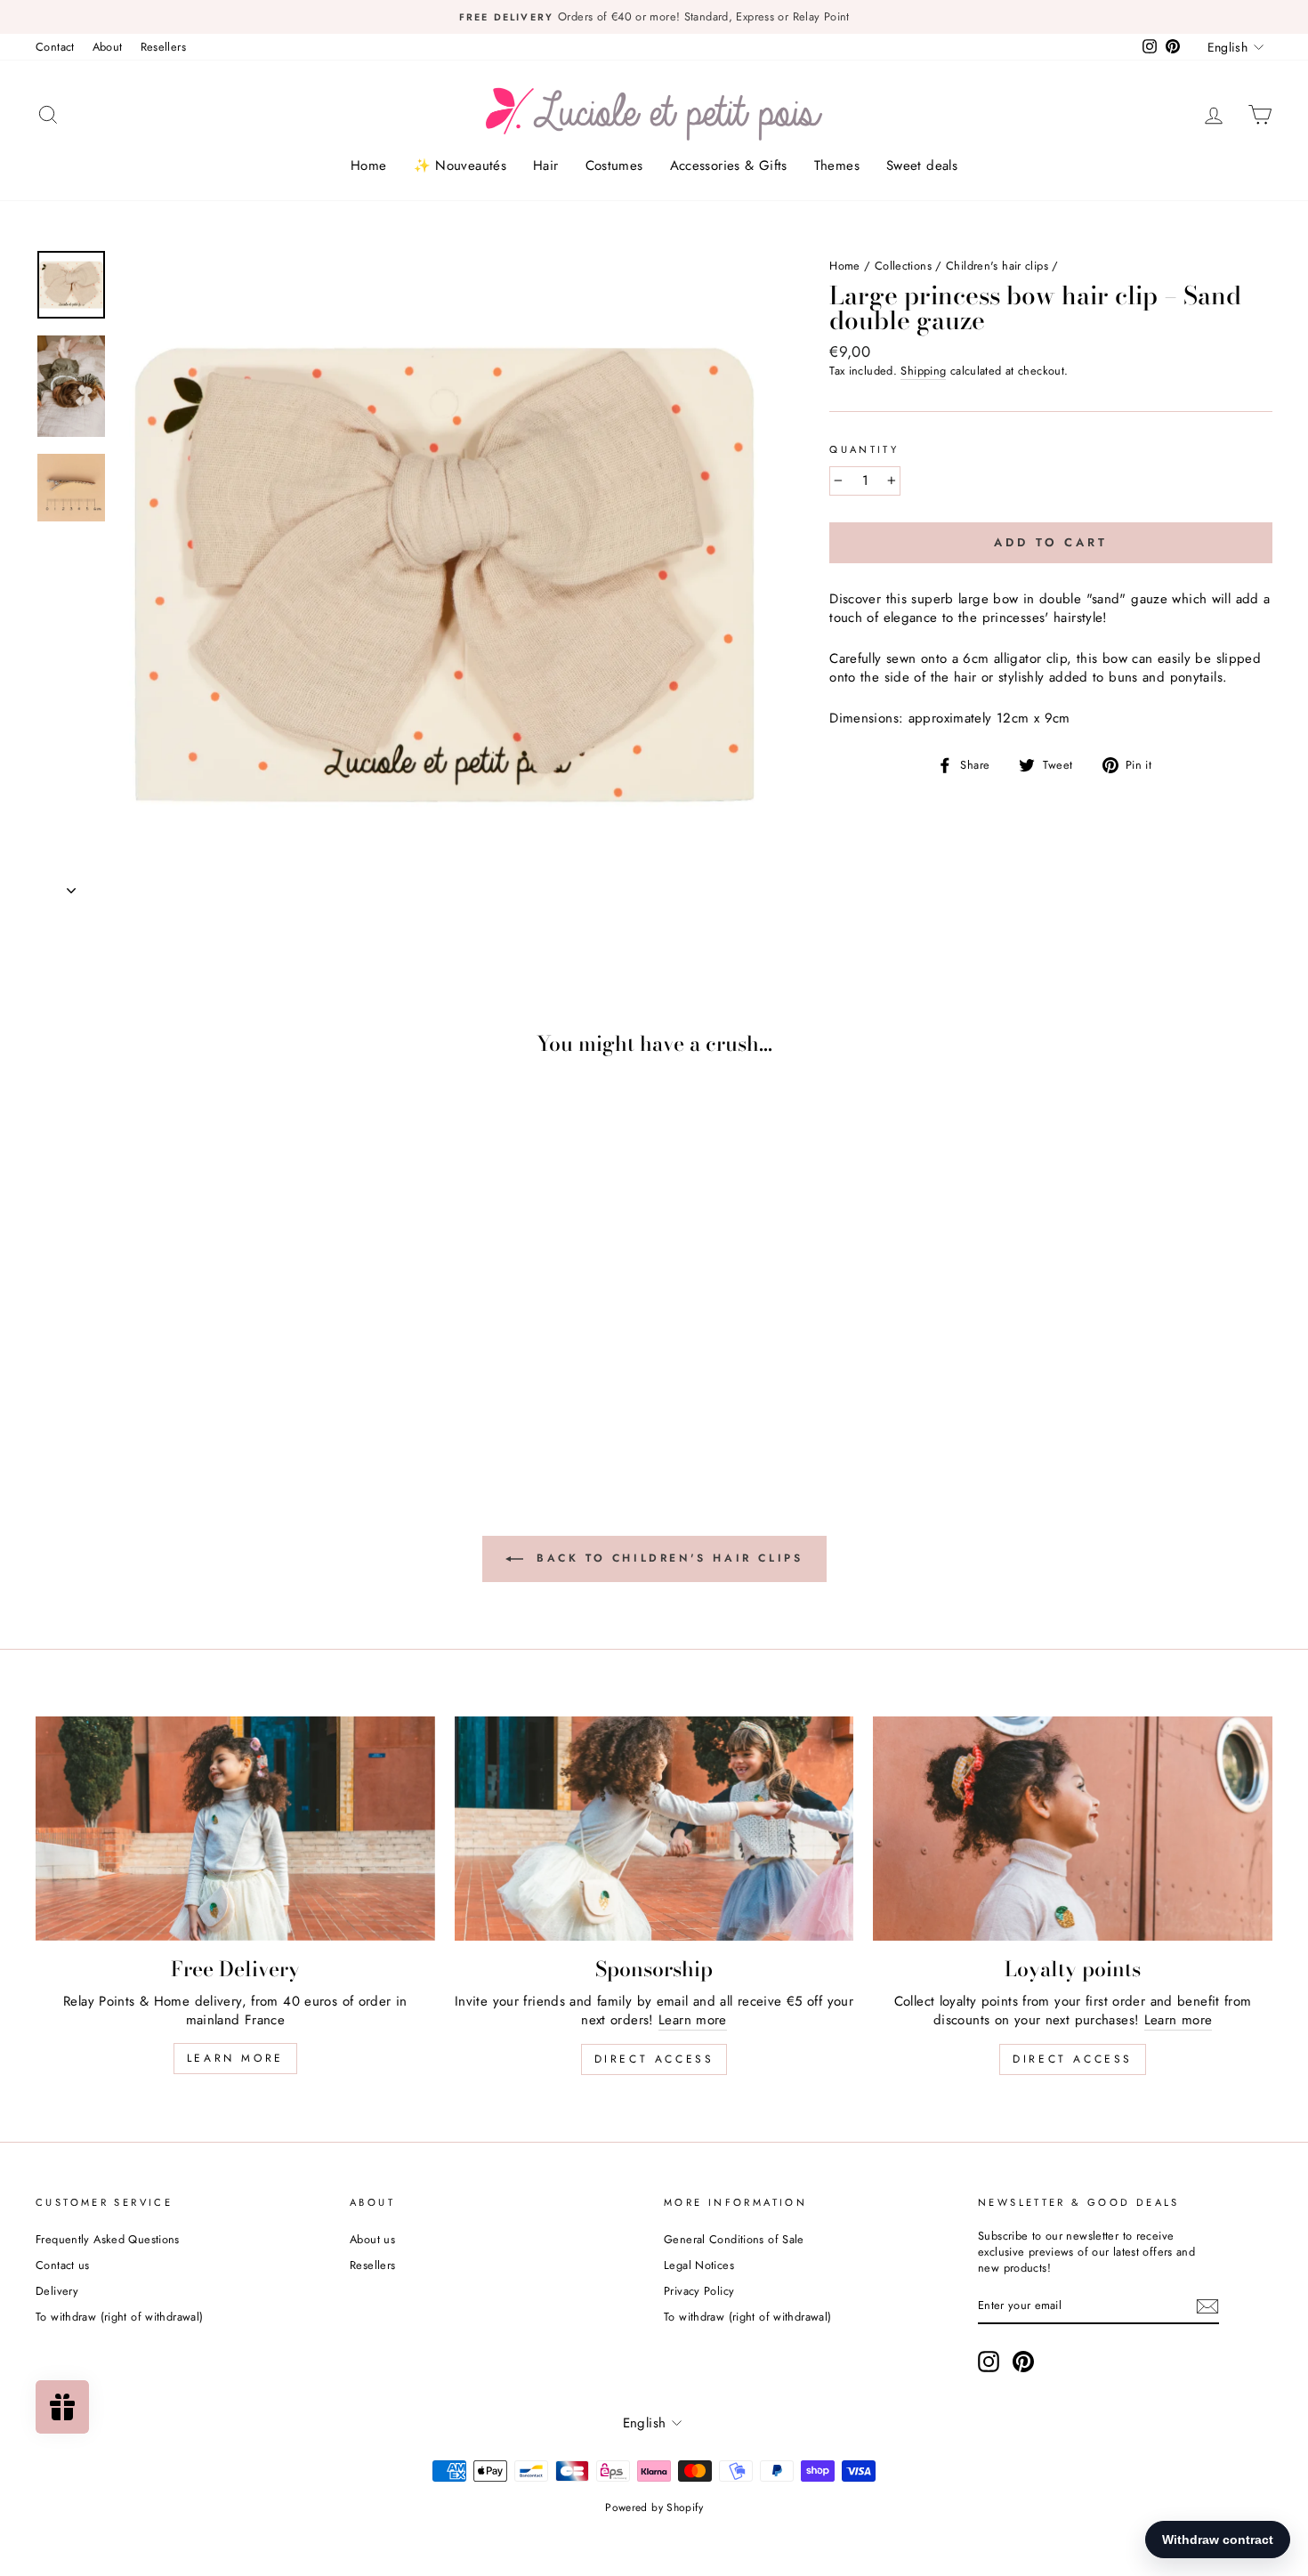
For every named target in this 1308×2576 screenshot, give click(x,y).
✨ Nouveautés (460, 166)
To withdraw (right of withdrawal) (119, 2317)
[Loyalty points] (1073, 1829)
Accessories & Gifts (729, 166)
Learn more (235, 2058)
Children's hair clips (997, 266)
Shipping (923, 371)
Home (369, 166)
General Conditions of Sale (734, 2239)
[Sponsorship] (654, 1829)
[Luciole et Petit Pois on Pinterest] (1023, 2362)
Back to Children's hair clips (667, 1557)
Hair (546, 166)
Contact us (63, 2265)
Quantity (864, 450)
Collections (903, 266)
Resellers (163, 47)
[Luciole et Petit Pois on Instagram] (989, 2362)
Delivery (57, 2291)
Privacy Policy (699, 2291)
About (108, 47)
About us (372, 2239)
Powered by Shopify (654, 2507)
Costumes (614, 166)
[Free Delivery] (235, 1829)
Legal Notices (699, 2265)
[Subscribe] (1207, 2306)
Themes (837, 166)
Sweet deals (922, 166)
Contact (55, 47)
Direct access (654, 2059)
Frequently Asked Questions (108, 2239)
